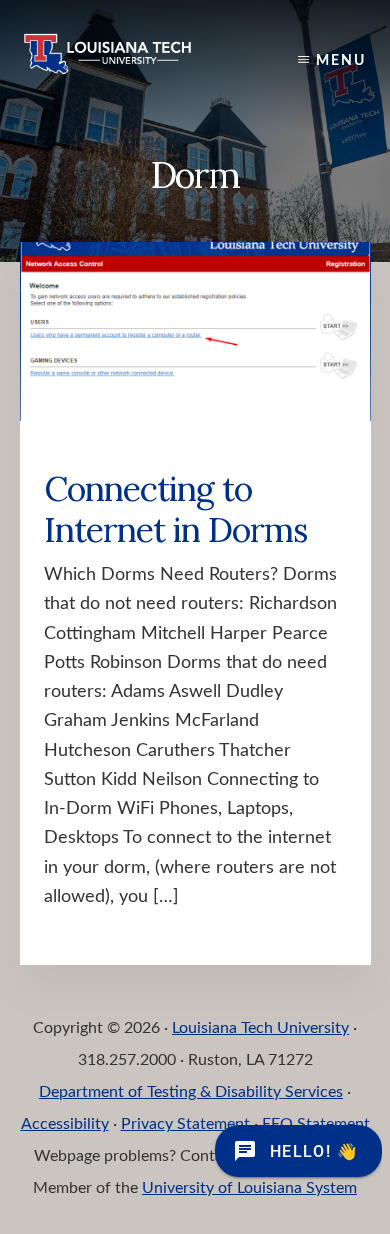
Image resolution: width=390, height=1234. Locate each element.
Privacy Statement (185, 1124)
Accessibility (65, 1124)
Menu (341, 61)
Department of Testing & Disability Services (191, 1092)
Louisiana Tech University (260, 1028)
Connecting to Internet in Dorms (175, 509)
